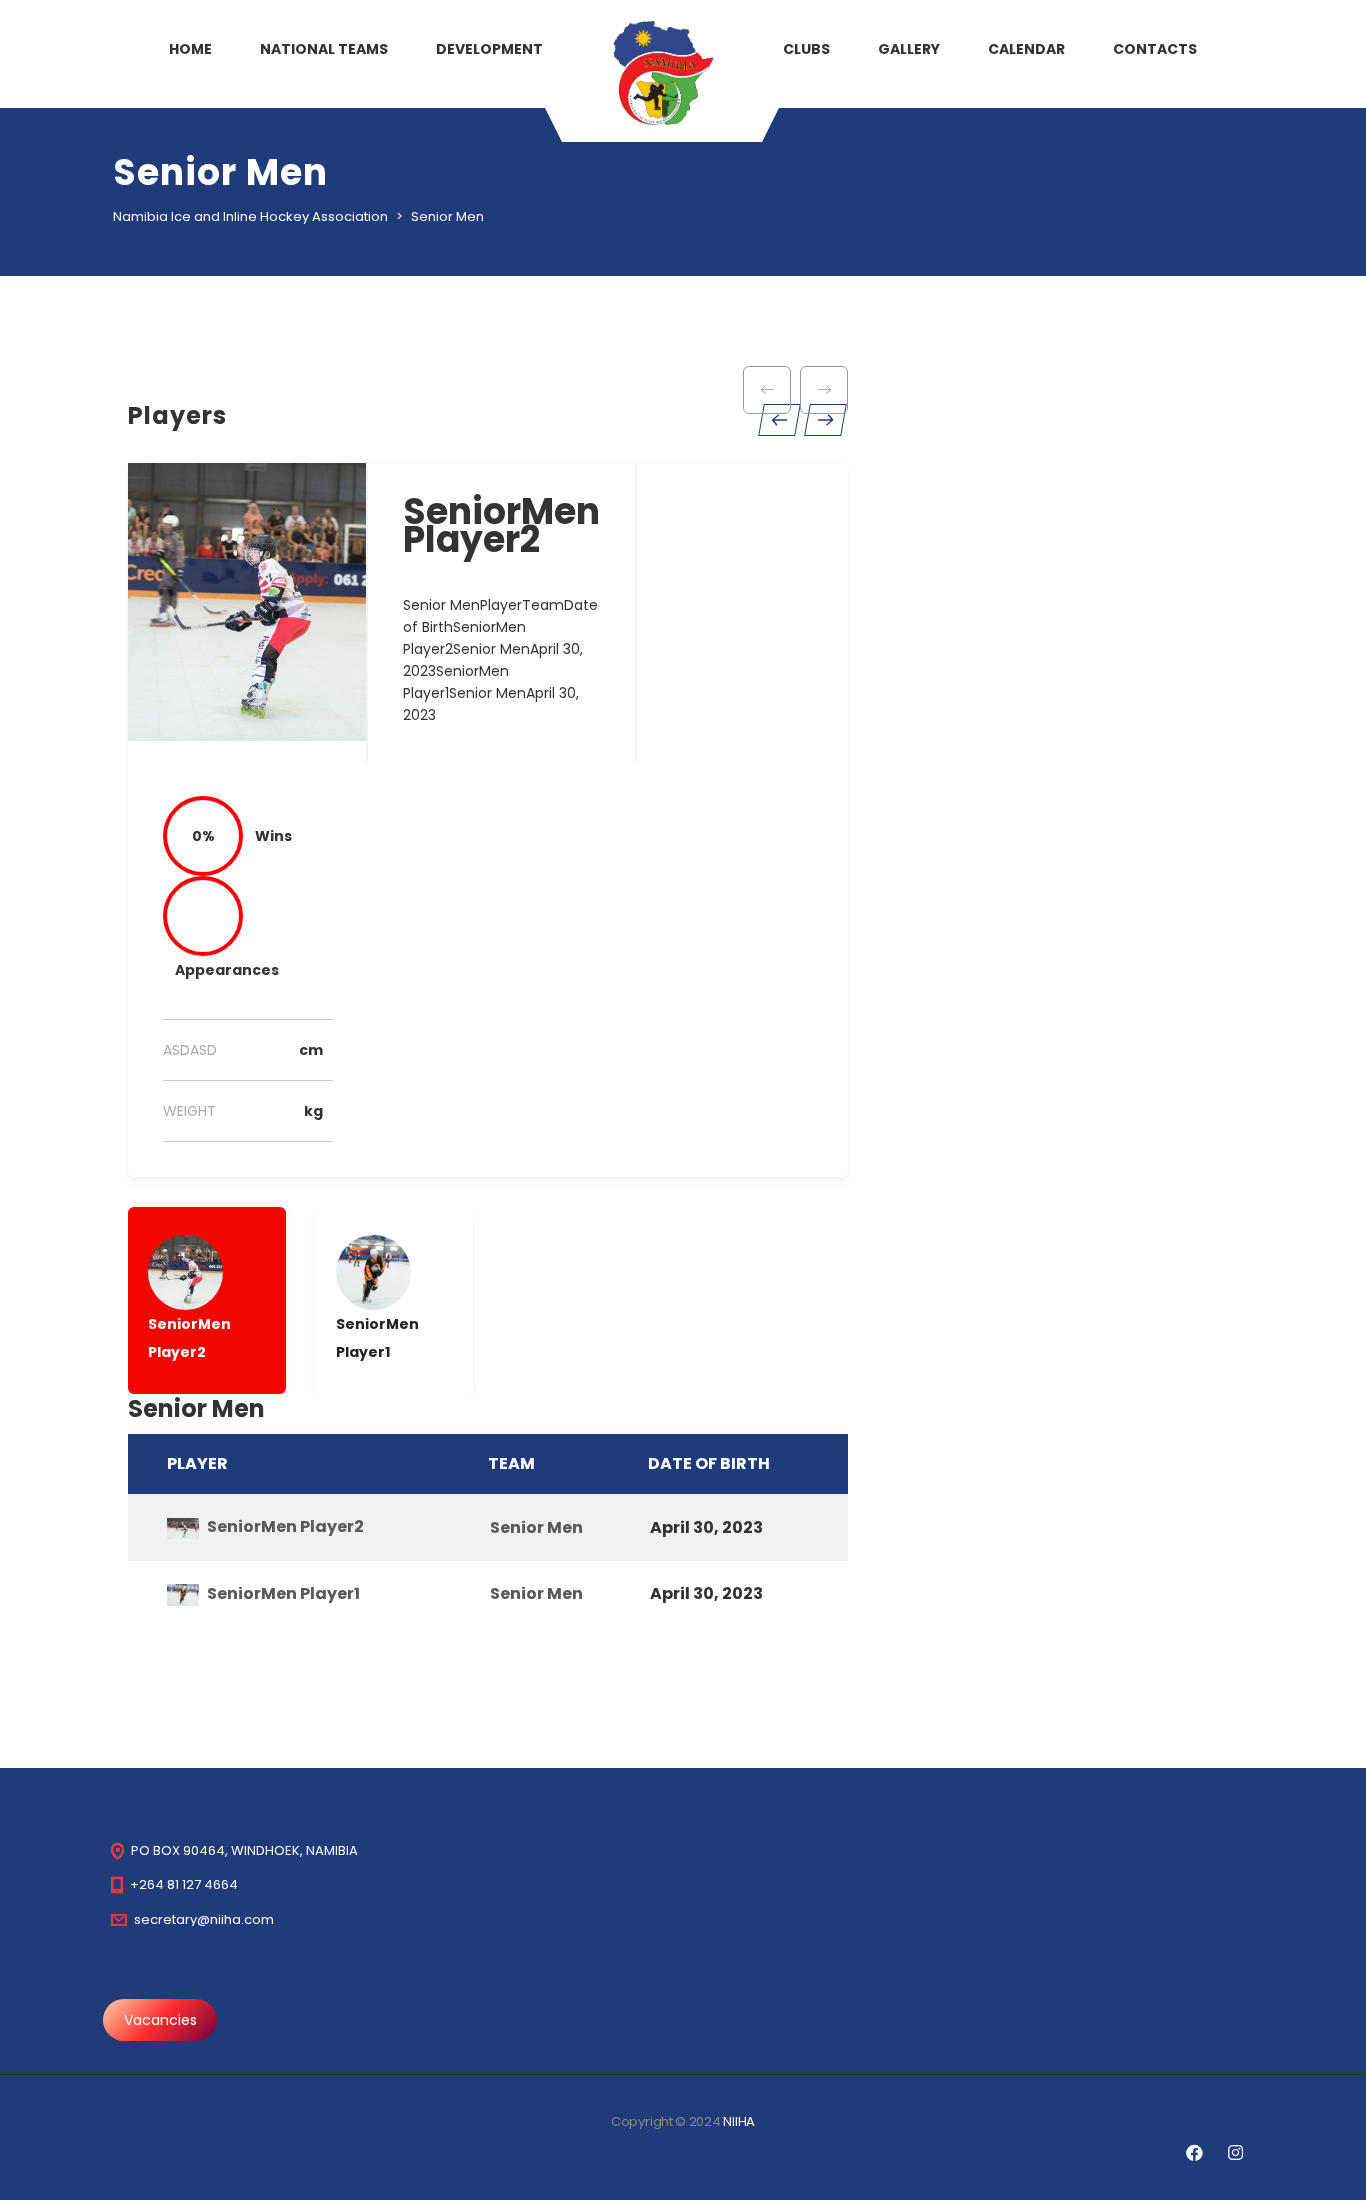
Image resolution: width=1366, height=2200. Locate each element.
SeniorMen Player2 (285, 1526)
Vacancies (160, 2020)
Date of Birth (709, 1463)
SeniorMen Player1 (283, 1593)
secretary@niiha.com (204, 1919)
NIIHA (739, 2121)
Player (197, 1463)
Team (511, 1463)
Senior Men (536, 1527)
